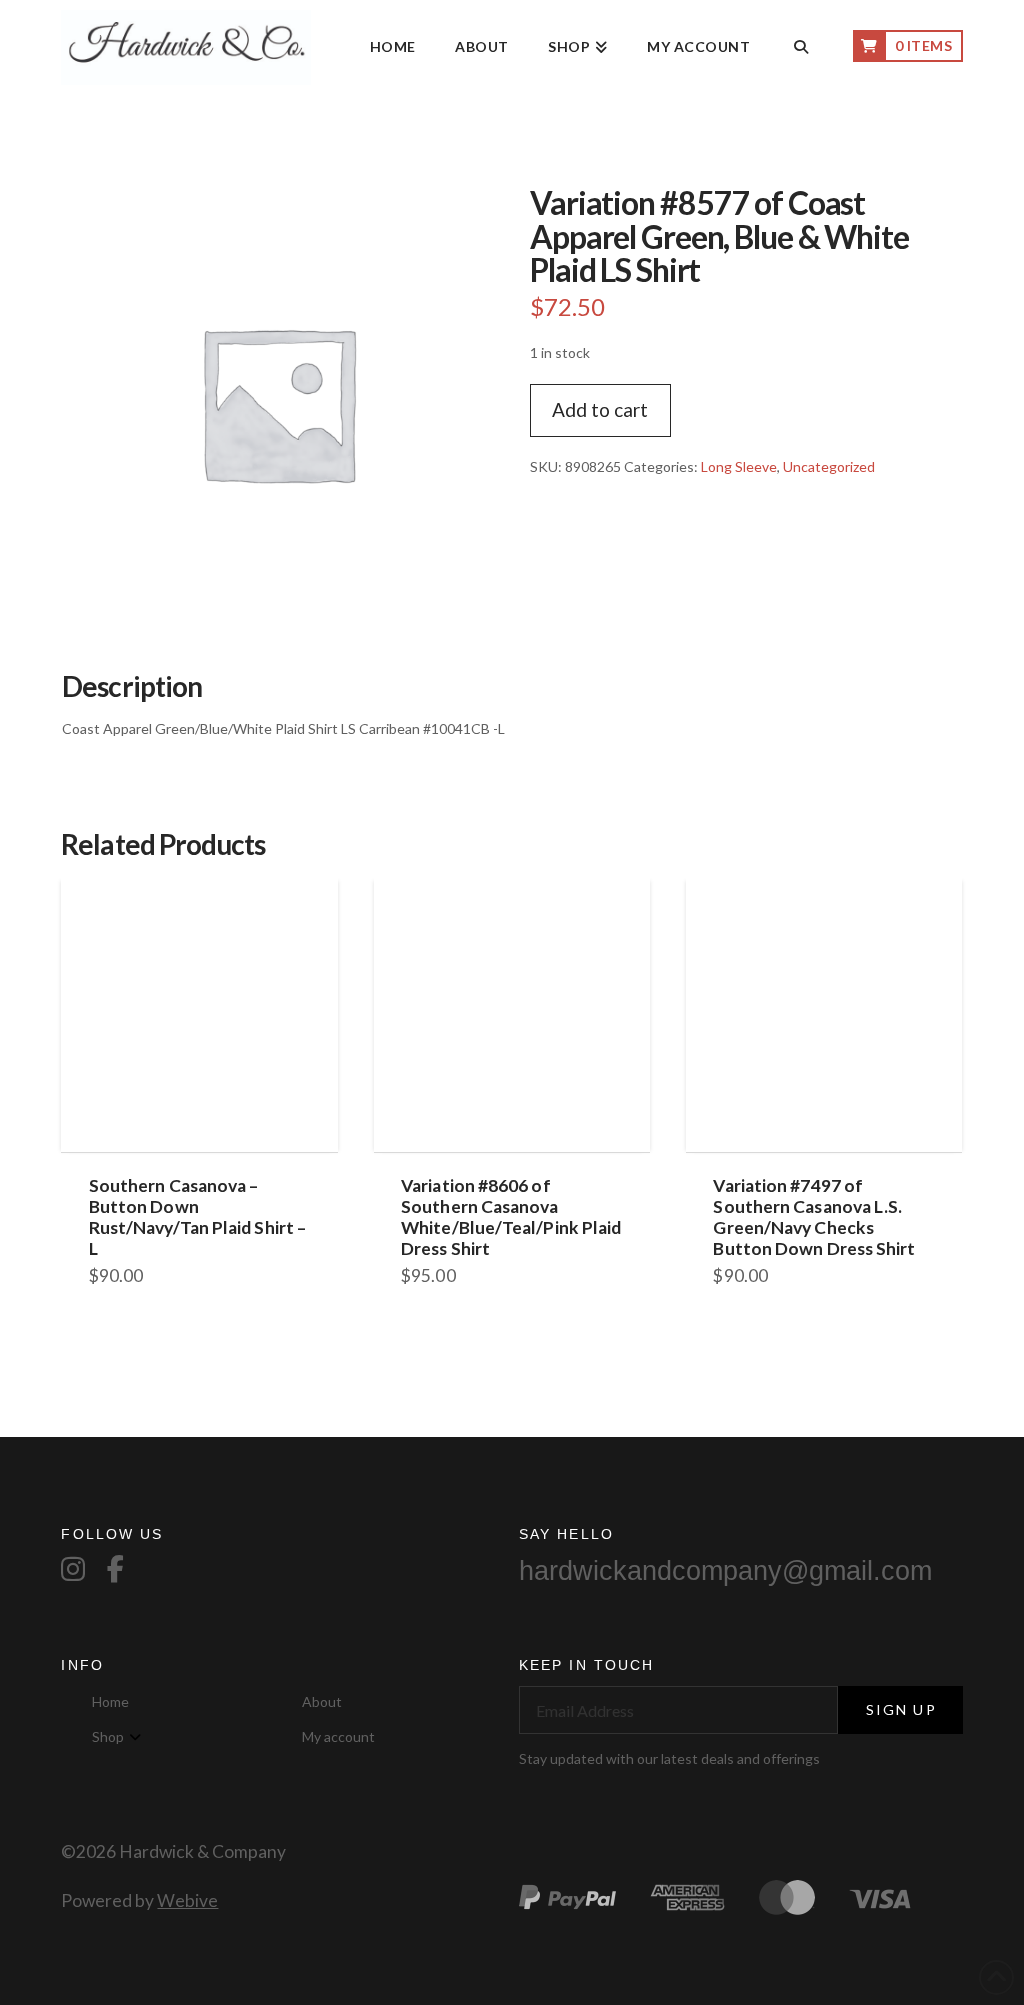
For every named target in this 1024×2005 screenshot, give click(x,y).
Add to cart (600, 409)
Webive (187, 1900)
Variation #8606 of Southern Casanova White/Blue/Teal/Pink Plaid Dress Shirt (511, 1217)
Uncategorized (829, 466)
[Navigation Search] (801, 48)
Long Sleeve (739, 466)
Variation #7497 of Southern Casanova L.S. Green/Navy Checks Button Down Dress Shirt (814, 1217)
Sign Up (901, 1709)
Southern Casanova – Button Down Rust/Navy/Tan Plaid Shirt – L (197, 1217)
